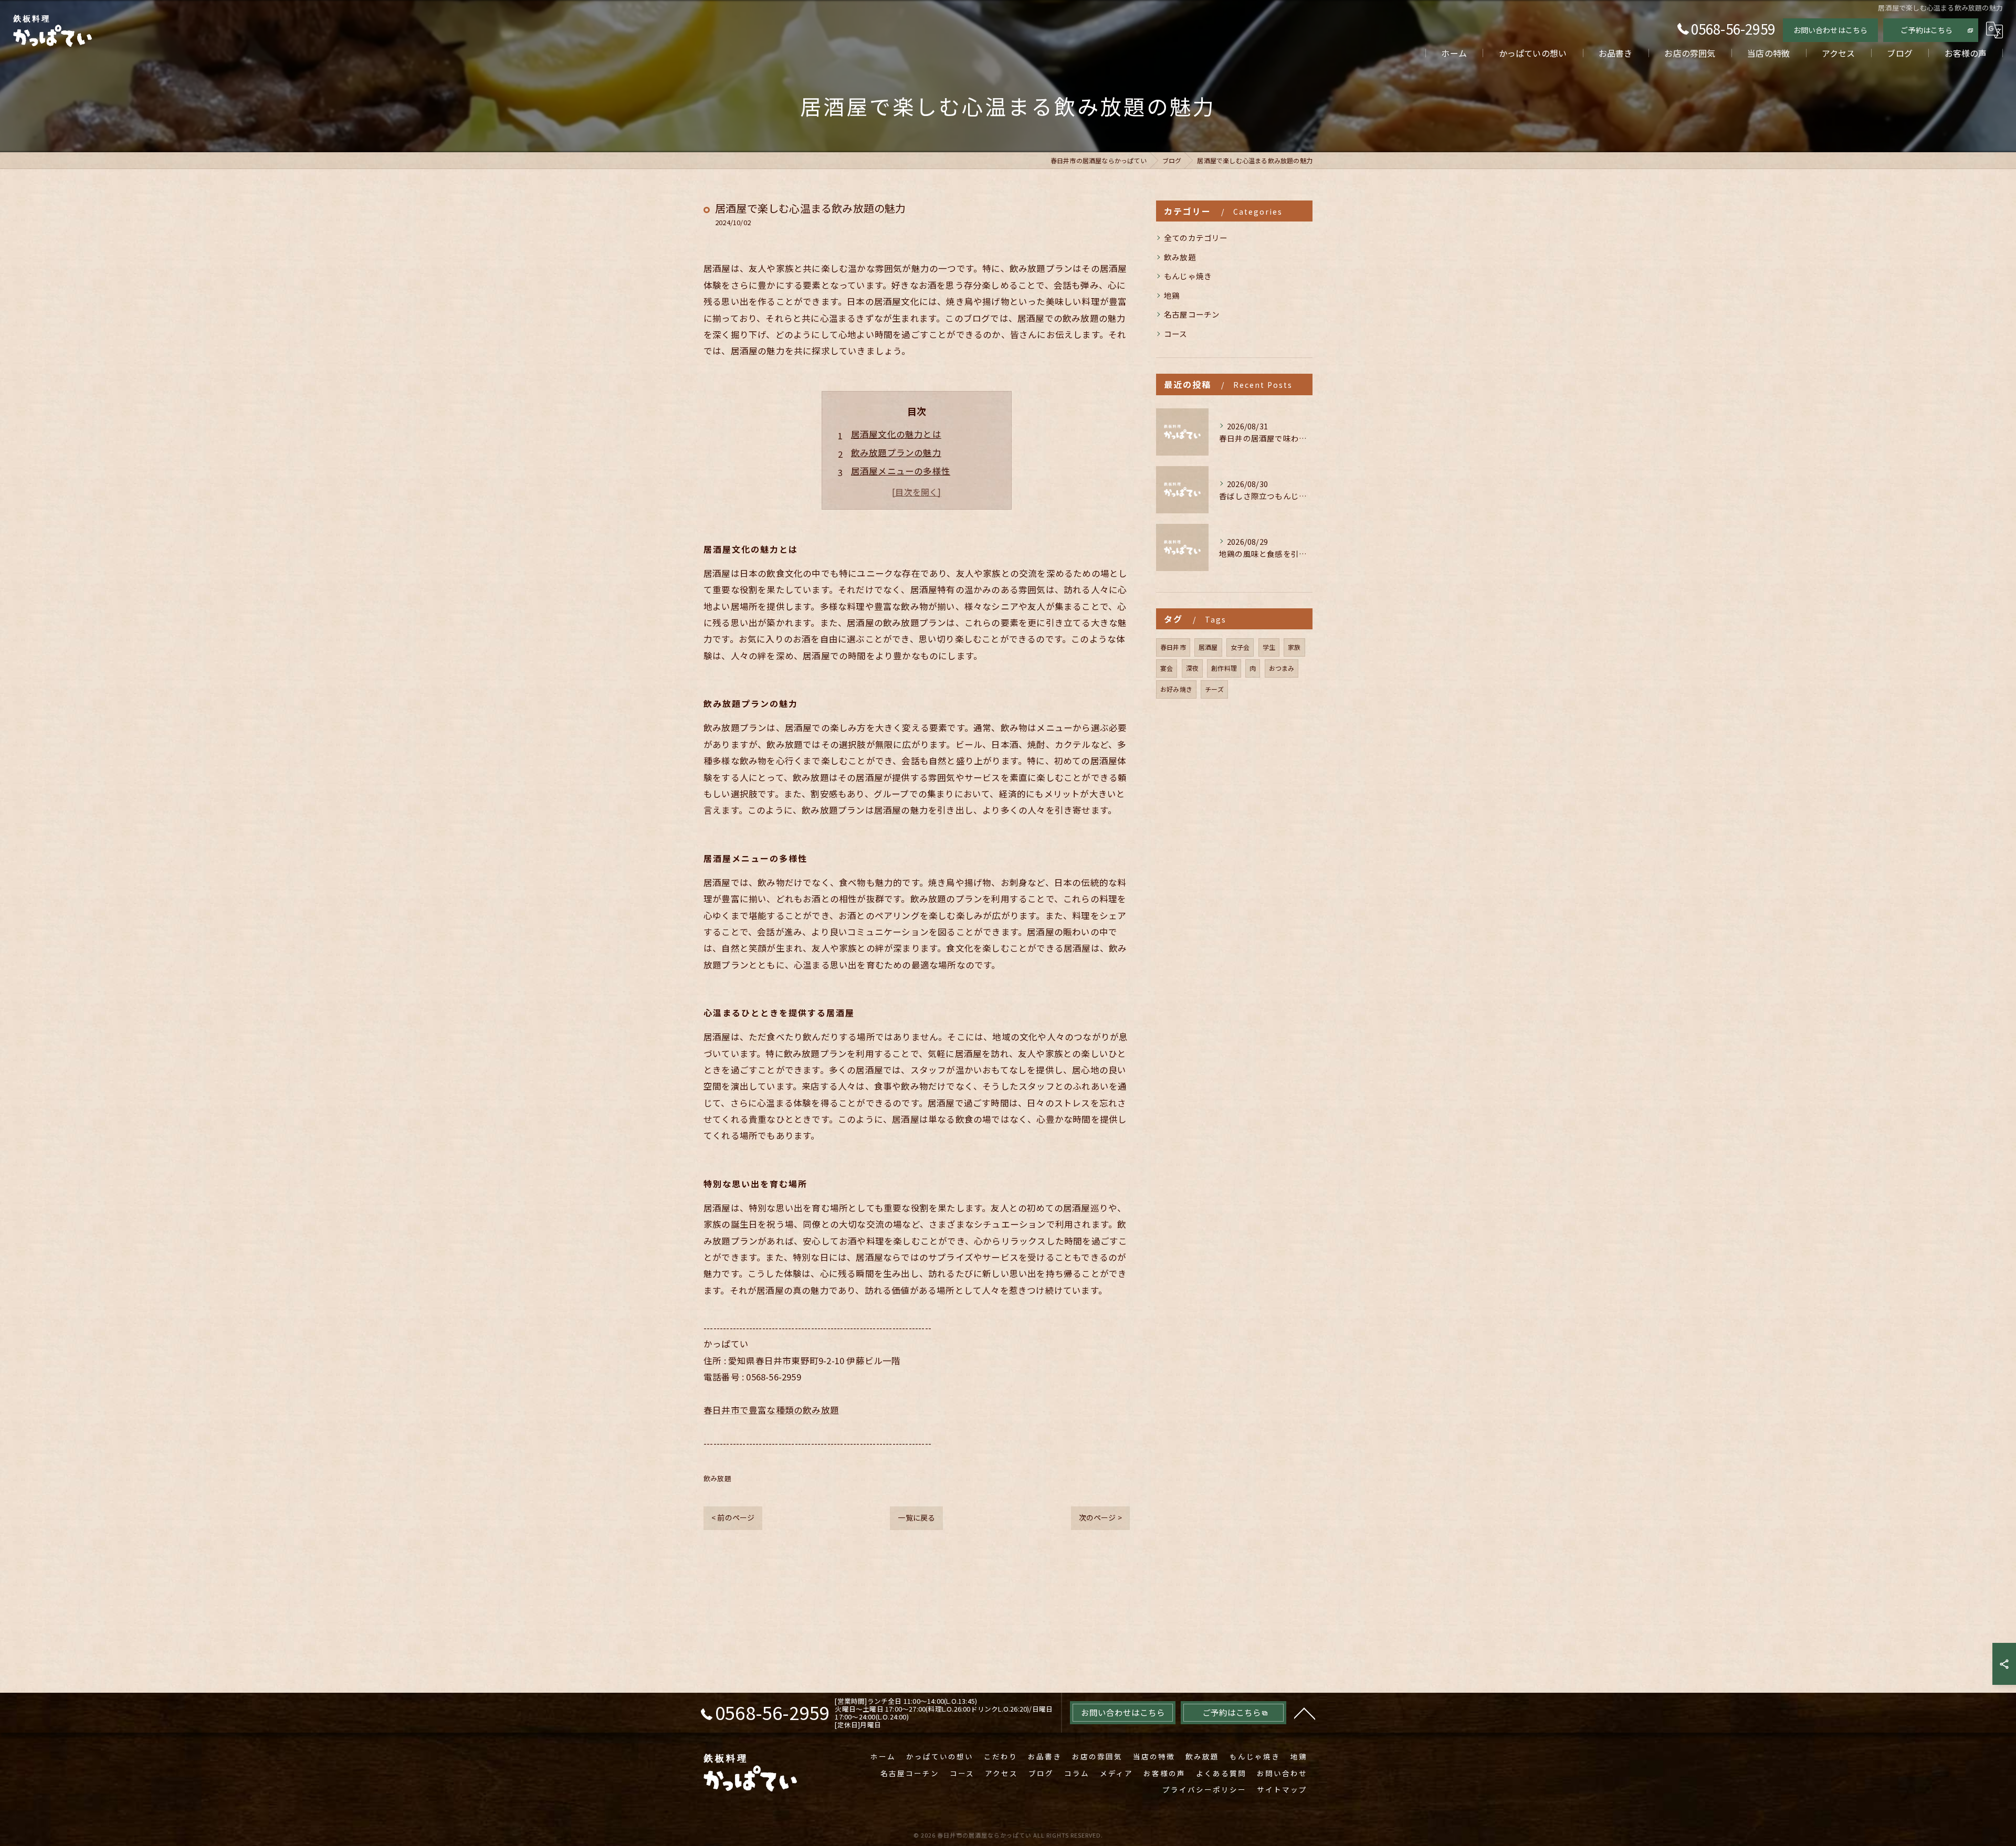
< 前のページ (733, 1517)
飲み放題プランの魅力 (896, 452)
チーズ (1214, 689)
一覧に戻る (916, 1517)
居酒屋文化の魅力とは (896, 434)
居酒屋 (1208, 647)
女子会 (1240, 647)
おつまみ (1282, 668)
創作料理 (1224, 668)
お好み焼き (1176, 689)
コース (1176, 334)
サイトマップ (1282, 1789)
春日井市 (1173, 647)
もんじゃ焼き (1188, 276)
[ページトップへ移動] (1305, 1713)
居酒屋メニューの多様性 (901, 471)
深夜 (1192, 668)
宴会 (1167, 668)
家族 (1294, 647)
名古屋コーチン (1192, 314)
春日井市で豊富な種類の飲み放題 (771, 1410)
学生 (1269, 647)
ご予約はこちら (1926, 30)
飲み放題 (717, 1478)
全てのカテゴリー (1196, 238)
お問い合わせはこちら (1831, 30)
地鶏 (1172, 295)
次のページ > (1100, 1517)
